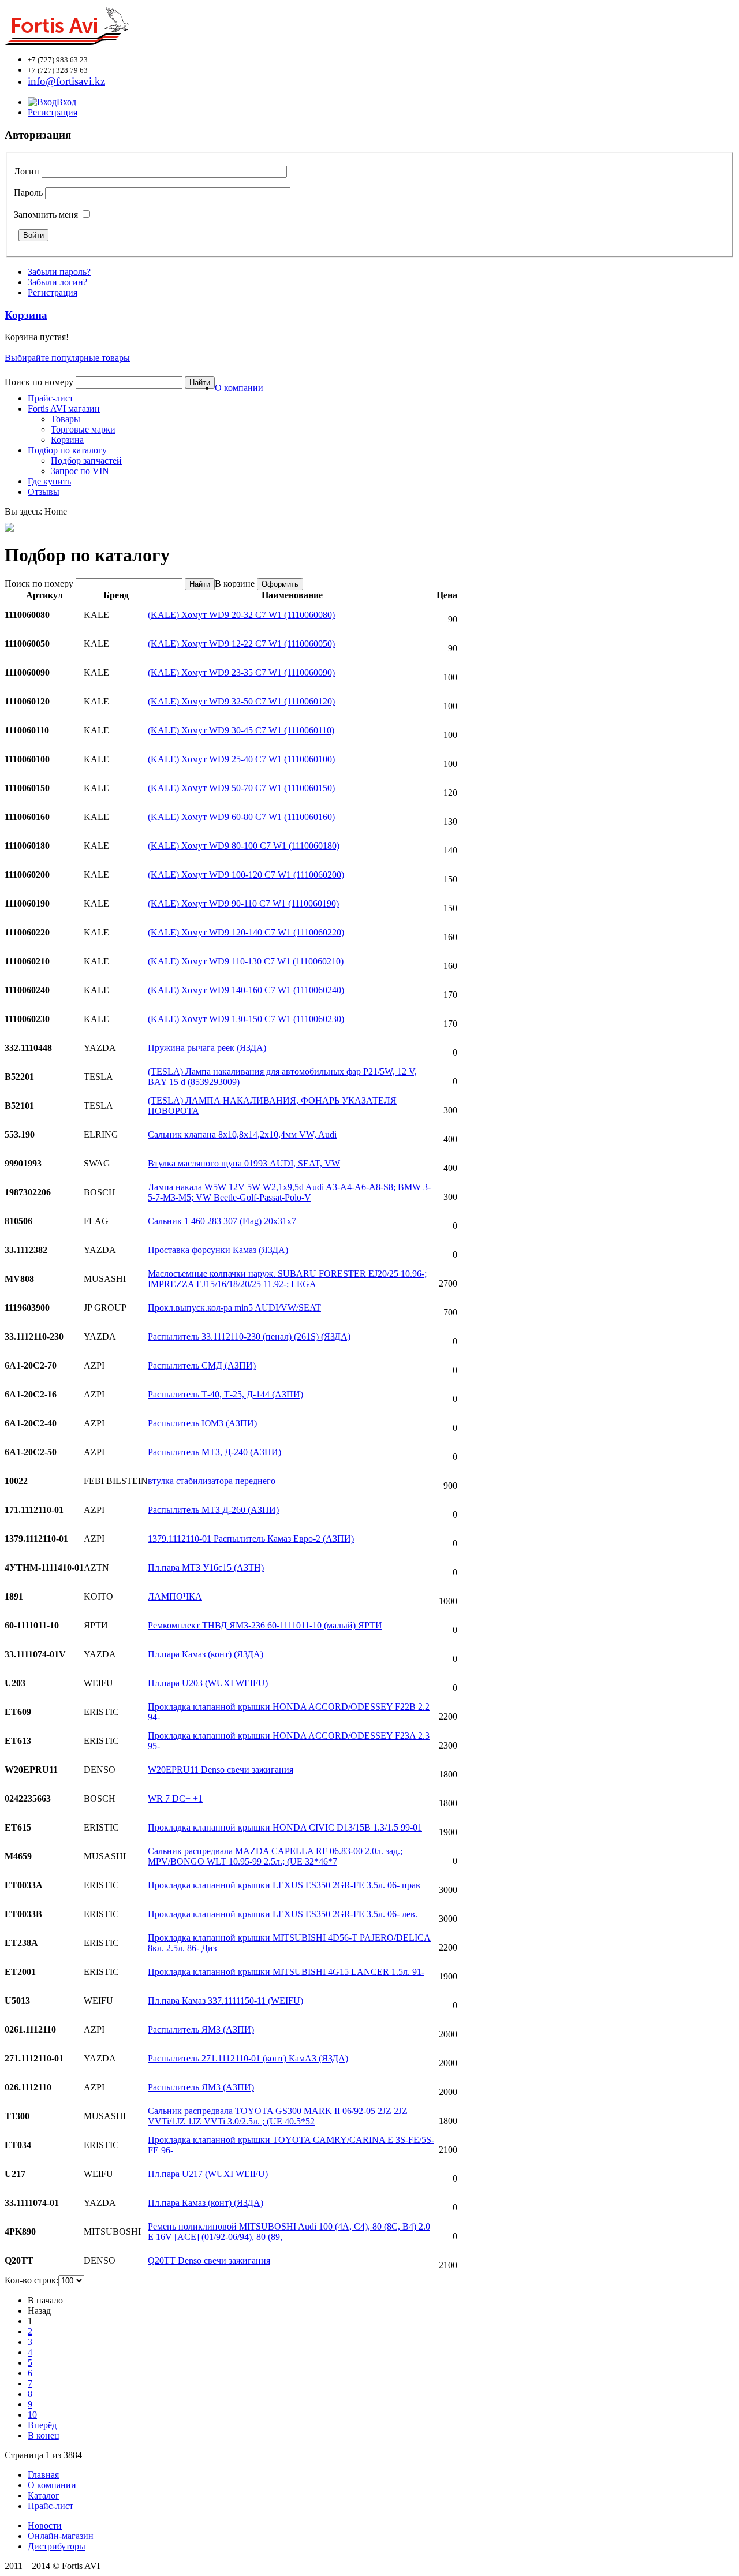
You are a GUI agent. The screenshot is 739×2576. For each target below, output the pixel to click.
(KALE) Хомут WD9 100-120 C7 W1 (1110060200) (246, 875)
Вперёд (42, 2425)
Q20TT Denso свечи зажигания (209, 2260)
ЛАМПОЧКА (175, 1596)
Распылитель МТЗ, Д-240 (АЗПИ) (214, 1452)
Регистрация (53, 112)
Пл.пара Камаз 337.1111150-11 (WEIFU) (225, 2001)
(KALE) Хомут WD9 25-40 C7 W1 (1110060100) (241, 759)
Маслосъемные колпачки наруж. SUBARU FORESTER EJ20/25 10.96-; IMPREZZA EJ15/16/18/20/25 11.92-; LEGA (287, 1279)
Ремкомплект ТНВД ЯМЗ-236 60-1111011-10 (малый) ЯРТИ (265, 1625)
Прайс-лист (51, 398)
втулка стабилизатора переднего (212, 1481)
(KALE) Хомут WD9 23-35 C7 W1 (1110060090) (241, 672)
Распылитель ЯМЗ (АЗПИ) (201, 2029)
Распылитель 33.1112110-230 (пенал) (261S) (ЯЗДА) (249, 1337)
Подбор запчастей (86, 461)
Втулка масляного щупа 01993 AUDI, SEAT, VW (244, 1163)
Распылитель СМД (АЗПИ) (202, 1365)
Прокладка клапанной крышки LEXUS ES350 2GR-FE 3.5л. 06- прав (284, 1885)
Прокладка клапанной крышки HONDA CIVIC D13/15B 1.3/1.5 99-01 (285, 1827)
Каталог (44, 2495)
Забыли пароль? (59, 272)
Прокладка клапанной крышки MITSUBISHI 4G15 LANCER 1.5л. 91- (286, 1972)
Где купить (49, 481)
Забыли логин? (57, 282)
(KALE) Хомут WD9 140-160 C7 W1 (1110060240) (246, 990)
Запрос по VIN (80, 471)
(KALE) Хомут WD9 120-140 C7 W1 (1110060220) (246, 932)
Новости (45, 2525)
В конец (44, 2435)
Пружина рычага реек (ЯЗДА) (207, 1048)
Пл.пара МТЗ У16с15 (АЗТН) (206, 1567)
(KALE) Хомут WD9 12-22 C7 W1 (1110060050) (241, 644)
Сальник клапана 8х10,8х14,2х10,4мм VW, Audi (242, 1134)
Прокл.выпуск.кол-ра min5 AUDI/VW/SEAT (234, 1308)
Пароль (28, 193)
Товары (66, 419)
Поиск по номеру (39, 382)
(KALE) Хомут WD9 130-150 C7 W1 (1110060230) (246, 1019)
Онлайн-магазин (61, 2536)
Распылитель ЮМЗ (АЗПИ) (202, 1423)
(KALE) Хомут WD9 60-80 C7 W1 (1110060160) (241, 817)
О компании (239, 388)
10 (32, 2415)
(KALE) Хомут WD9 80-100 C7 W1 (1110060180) (244, 846)
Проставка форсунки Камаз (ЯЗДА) (218, 1250)
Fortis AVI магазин (64, 409)
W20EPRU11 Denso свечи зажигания (221, 1770)
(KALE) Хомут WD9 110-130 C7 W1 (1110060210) (246, 961)
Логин (27, 171)
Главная (43, 2475)
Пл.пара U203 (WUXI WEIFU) (208, 1683)
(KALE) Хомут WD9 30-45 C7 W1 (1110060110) (241, 730)
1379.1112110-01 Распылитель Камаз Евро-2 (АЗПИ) (251, 1539)
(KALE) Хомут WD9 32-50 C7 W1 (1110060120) (241, 701)
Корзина (67, 440)
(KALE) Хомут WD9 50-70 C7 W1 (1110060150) (241, 788)
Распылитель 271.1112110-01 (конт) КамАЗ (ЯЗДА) (248, 2058)
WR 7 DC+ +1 (175, 1798)
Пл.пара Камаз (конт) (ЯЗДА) (206, 1654)
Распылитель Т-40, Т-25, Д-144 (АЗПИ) (225, 1394)
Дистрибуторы (57, 2546)
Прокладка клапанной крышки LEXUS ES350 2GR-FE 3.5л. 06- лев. (283, 1914)
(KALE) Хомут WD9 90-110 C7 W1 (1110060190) (243, 903)
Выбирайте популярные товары (67, 358)
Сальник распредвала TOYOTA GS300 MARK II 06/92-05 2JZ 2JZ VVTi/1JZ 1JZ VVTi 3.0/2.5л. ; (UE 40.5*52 (278, 2116)
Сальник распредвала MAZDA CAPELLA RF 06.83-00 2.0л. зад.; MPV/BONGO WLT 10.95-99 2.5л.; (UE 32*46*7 (275, 1856)
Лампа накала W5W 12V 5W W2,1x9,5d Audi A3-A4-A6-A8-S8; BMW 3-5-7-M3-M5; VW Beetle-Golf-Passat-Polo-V (289, 1192)
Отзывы (44, 492)
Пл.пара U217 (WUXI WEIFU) (208, 2174)
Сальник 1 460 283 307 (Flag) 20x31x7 (222, 1221)
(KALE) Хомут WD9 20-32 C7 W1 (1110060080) (241, 615)
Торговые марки (83, 429)
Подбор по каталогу (67, 450)
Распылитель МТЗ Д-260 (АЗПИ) (213, 1510)
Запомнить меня (46, 215)
